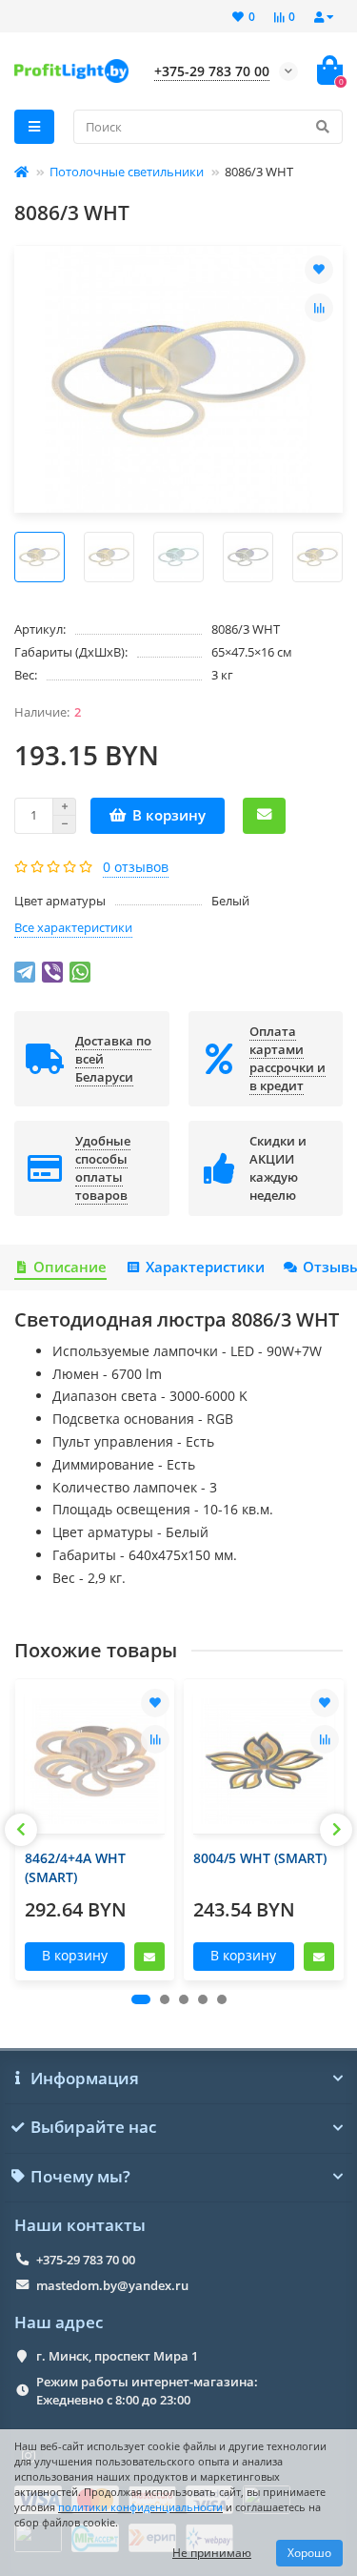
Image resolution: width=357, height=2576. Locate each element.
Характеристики (205, 1267)
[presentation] (21, 1830)
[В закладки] (319, 270)
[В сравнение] (319, 308)
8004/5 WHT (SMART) (260, 1858)
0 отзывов (136, 867)
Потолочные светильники (127, 172)
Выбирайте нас (93, 2127)
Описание (70, 1267)
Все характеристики (73, 927)
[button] (141, 1999)
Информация (85, 2079)
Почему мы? (80, 2177)
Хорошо (309, 2553)
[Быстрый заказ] (264, 816)
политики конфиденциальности (140, 2507)
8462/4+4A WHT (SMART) (75, 1867)
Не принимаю (212, 2553)
